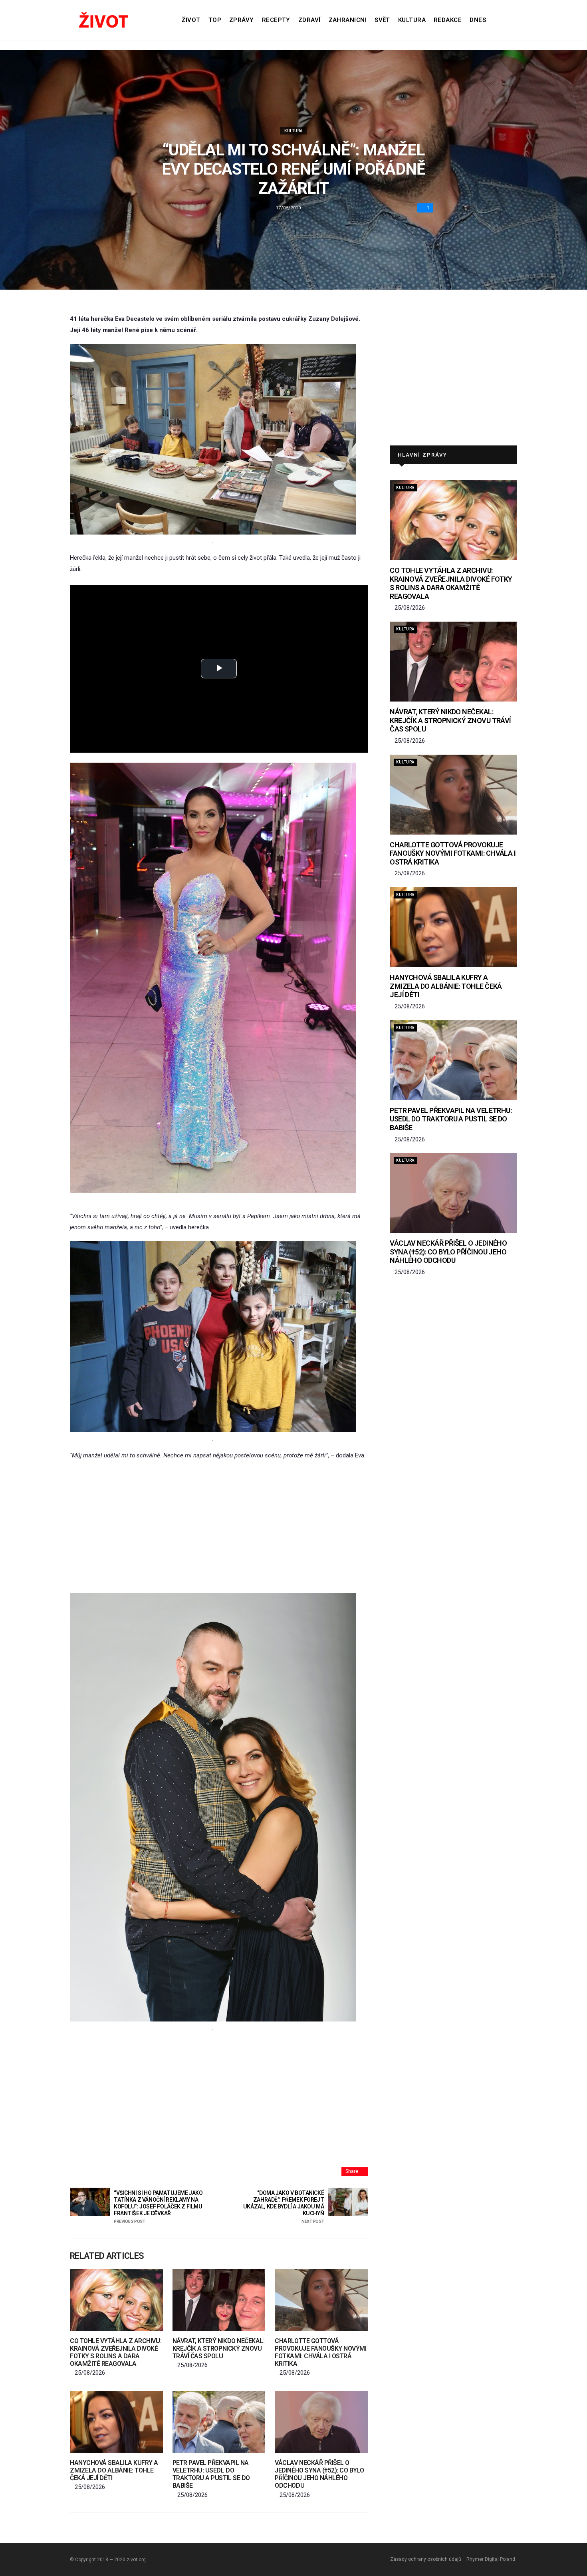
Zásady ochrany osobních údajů (426, 2559)
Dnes (478, 20)
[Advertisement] (219, 1527)
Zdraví (309, 20)
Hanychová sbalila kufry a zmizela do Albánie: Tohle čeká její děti (114, 2470)
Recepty (276, 20)
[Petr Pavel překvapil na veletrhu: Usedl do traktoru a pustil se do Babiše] (219, 2422)
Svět (382, 20)
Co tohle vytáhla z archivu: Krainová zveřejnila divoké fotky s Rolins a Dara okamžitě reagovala (116, 2352)
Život (191, 20)
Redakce (448, 20)
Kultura (412, 20)
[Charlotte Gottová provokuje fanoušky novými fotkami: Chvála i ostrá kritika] (321, 2300)
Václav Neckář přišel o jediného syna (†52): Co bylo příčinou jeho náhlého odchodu (319, 2474)
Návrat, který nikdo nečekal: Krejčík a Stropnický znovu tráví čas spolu (219, 2348)
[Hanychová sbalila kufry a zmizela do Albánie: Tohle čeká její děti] (116, 2422)
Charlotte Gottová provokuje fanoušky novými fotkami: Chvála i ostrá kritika (320, 2352)
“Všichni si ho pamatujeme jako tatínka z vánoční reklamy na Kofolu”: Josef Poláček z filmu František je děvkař (158, 2207)
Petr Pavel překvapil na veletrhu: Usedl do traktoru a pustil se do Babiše (211, 2474)
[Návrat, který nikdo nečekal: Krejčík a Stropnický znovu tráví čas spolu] (219, 2300)
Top (215, 20)
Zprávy (242, 20)
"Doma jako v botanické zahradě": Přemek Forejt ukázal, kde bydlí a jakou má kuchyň (284, 2207)
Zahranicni (348, 20)
